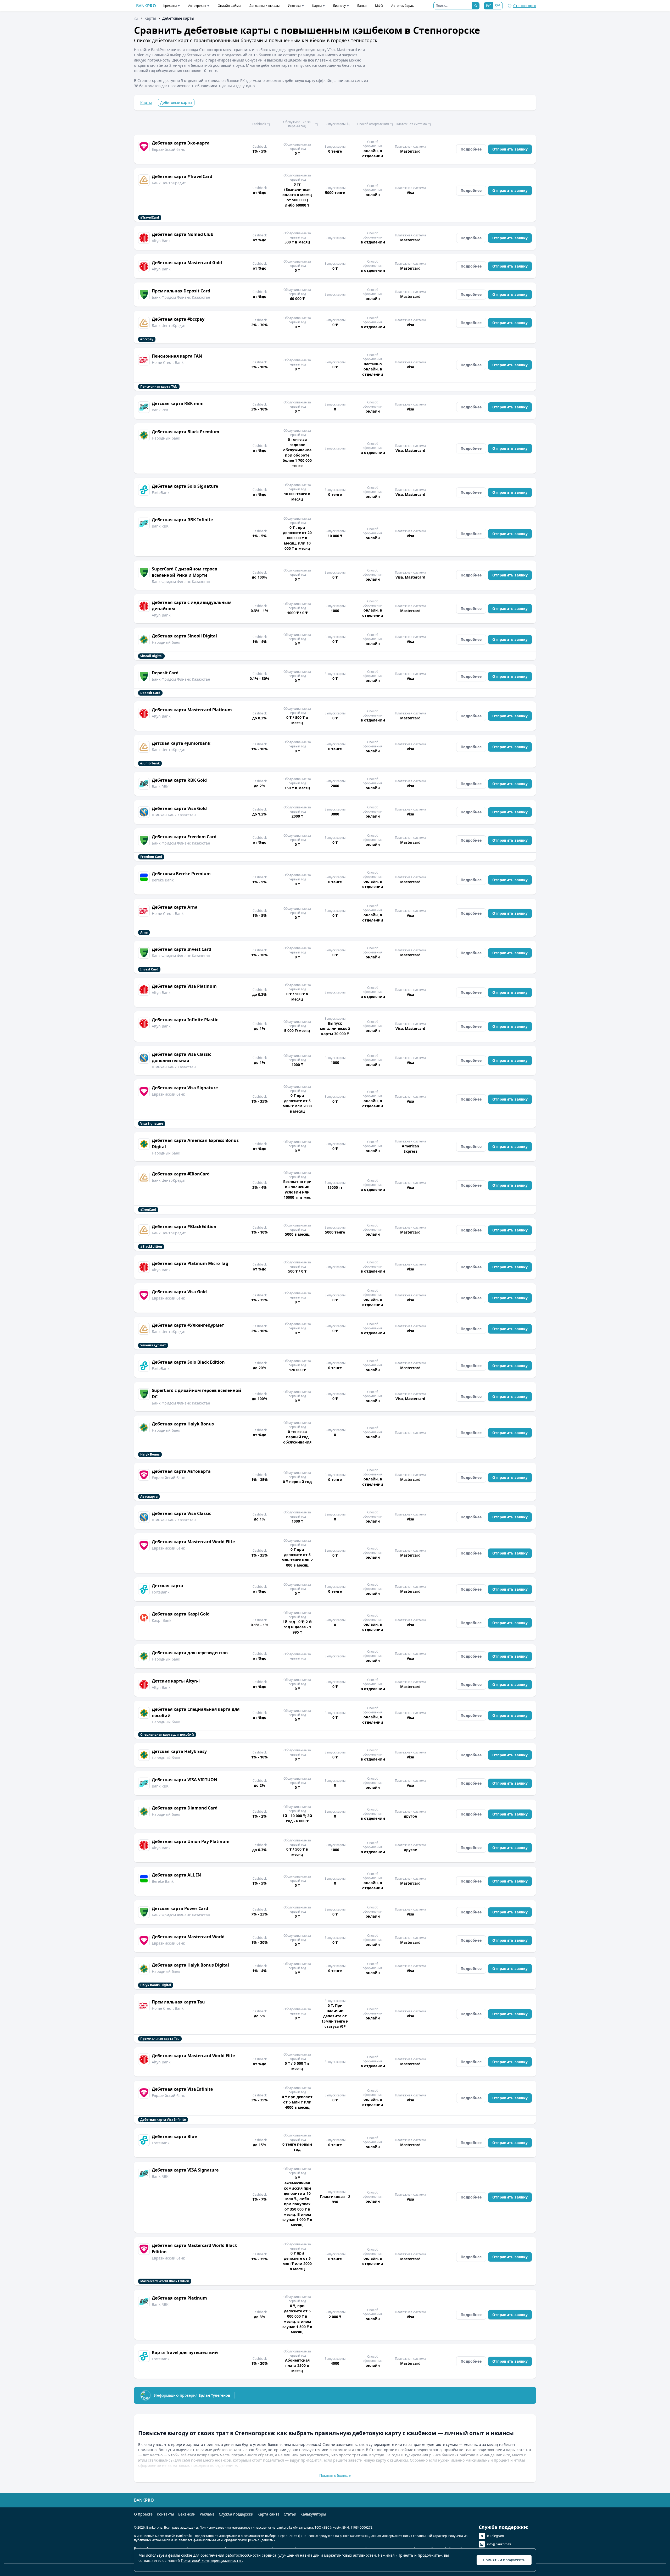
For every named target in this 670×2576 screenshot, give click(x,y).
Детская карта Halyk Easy (179, 1751)
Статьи (290, 2514)
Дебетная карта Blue (174, 2136)
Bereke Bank (163, 880)
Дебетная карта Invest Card (182, 949)
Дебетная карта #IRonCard (181, 1174)
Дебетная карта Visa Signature (185, 1088)
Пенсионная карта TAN (177, 356)
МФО (379, 6)
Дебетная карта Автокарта (181, 1471)
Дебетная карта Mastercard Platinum (192, 710)
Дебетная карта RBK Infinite (182, 520)
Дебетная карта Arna (175, 907)
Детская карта (167, 1586)
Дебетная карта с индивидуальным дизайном (192, 606)
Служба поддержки (236, 2514)
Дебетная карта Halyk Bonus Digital (190, 1965)
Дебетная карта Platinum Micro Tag (190, 1263)
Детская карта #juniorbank (181, 743)
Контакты (165, 2514)
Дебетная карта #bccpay (178, 319)
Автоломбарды (403, 6)
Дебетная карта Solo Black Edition (188, 1362)
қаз (498, 5)
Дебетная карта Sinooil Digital (184, 636)
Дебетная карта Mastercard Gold (187, 263)
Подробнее (471, 149)
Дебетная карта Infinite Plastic (185, 1020)
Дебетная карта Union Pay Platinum (191, 1841)
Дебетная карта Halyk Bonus (183, 1424)
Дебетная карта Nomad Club (183, 234)
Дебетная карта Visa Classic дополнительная (182, 1057)
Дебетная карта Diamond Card (185, 1808)
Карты (317, 6)
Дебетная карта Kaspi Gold (181, 1614)
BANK (146, 6)
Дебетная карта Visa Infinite (182, 2089)
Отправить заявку (510, 149)
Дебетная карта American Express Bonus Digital (195, 1143)
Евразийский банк (168, 149)
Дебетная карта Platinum (179, 2298)
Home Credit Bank (168, 362)
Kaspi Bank (161, 1620)
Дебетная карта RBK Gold (179, 780)
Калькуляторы (313, 2514)
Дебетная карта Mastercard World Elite (193, 1542)
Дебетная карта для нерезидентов (190, 1653)
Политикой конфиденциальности (211, 2560)
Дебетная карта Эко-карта (181, 143)
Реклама (207, 2514)
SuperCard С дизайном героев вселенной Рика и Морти (185, 572)
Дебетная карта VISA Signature (185, 2170)
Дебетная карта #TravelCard (182, 176)
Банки (362, 6)
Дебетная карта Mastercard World (188, 1937)
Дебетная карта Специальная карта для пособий (196, 1712)
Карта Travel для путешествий (185, 2352)
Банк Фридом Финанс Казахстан (181, 297)
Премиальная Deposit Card (181, 291)
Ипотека (294, 6)
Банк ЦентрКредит (169, 183)
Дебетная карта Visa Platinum (184, 986)
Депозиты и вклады (264, 6)
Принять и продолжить (504, 2560)
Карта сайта (269, 2514)
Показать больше (335, 2475)
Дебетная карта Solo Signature (185, 486)
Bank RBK (160, 410)
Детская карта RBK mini (178, 403)
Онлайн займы (229, 6)
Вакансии (187, 2514)
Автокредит (197, 6)
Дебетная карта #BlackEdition (184, 1226)
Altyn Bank (161, 241)
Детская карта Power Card (180, 1908)
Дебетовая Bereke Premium (181, 874)
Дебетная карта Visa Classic (182, 1513)
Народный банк (166, 438)
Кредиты (170, 6)
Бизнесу (339, 6)
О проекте (143, 2514)
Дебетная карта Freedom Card (184, 837)
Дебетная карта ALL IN (176, 1875)
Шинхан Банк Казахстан (174, 815)
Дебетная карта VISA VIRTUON (185, 1780)
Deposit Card (165, 673)
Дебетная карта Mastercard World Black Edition (194, 2249)
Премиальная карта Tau (178, 2002)
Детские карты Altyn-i (176, 1681)
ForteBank (161, 493)
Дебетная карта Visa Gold (179, 808)
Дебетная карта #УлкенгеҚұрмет (188, 1325)
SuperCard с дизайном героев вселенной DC (197, 1394)
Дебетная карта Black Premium (186, 432)
